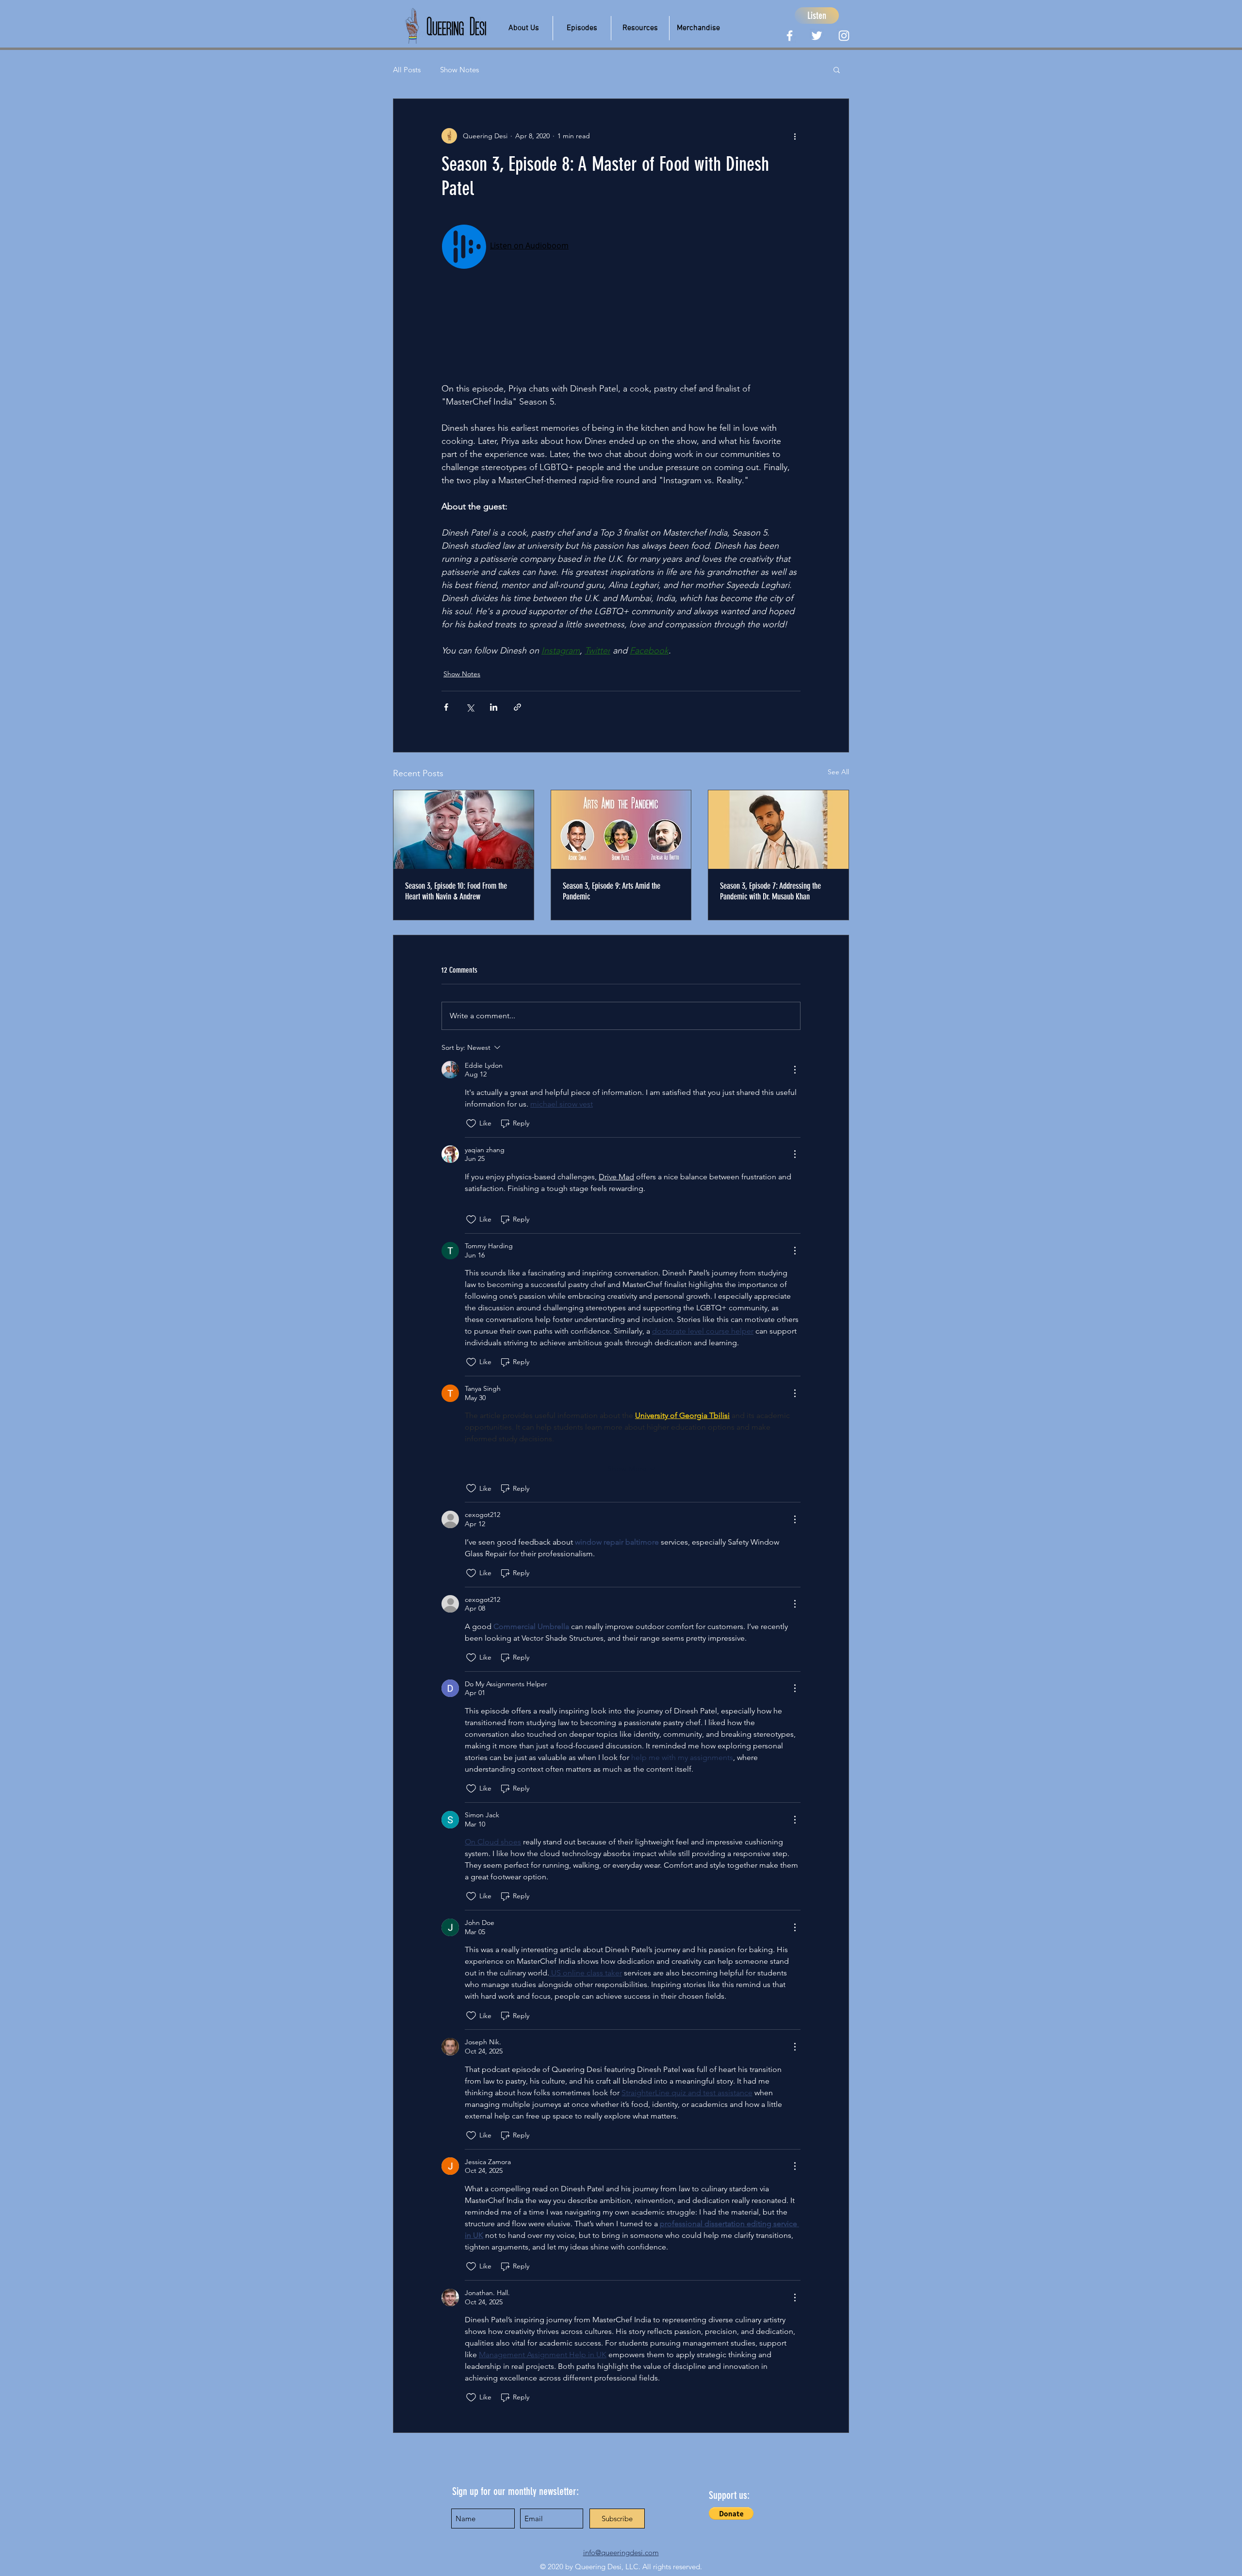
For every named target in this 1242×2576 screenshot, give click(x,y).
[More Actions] (795, 1070)
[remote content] (621, 296)
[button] (523, 28)
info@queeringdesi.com (621, 2552)
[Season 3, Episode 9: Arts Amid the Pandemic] (621, 830)
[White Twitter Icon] (817, 36)
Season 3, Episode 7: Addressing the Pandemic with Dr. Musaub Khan (770, 891)
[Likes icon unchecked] (471, 1124)
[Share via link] (517, 707)
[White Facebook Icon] (790, 36)
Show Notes (459, 70)
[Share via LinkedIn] (494, 707)
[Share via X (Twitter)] (470, 707)
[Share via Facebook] (446, 707)
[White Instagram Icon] (844, 36)
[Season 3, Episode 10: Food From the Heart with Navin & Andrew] (464, 830)
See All (838, 772)
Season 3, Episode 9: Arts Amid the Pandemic (612, 891)
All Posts (407, 70)
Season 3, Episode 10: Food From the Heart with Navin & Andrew (456, 891)
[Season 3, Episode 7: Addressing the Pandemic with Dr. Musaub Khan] (778, 830)
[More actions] (795, 136)
